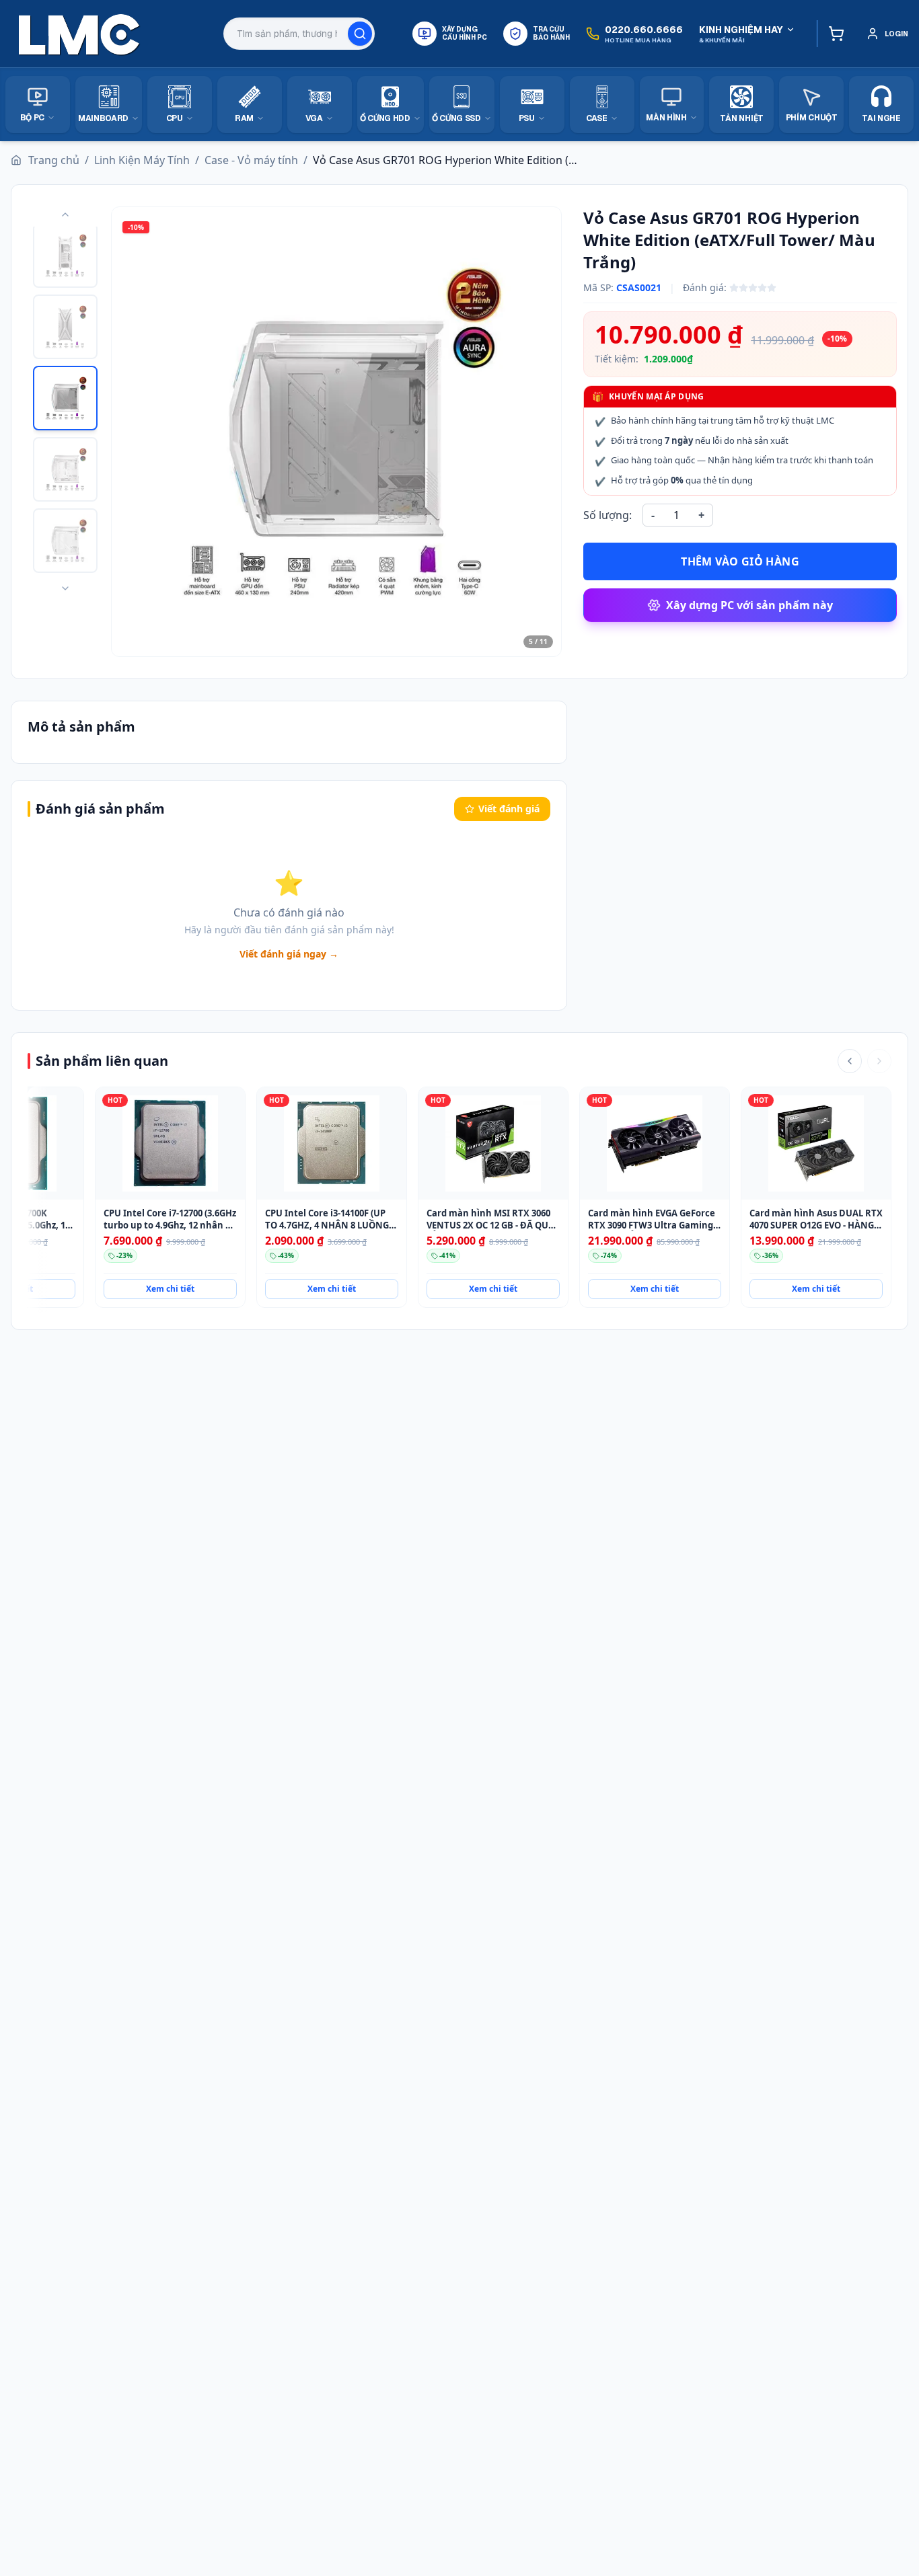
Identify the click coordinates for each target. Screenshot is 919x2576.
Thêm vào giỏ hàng (740, 561)
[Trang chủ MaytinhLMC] (79, 34)
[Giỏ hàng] (833, 34)
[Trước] (850, 1061)
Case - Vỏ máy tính (251, 160)
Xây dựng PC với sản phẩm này (749, 605)
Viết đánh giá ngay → (289, 954)
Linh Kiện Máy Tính (142, 160)
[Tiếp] (879, 1061)
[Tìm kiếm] (360, 34)
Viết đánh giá (509, 809)
